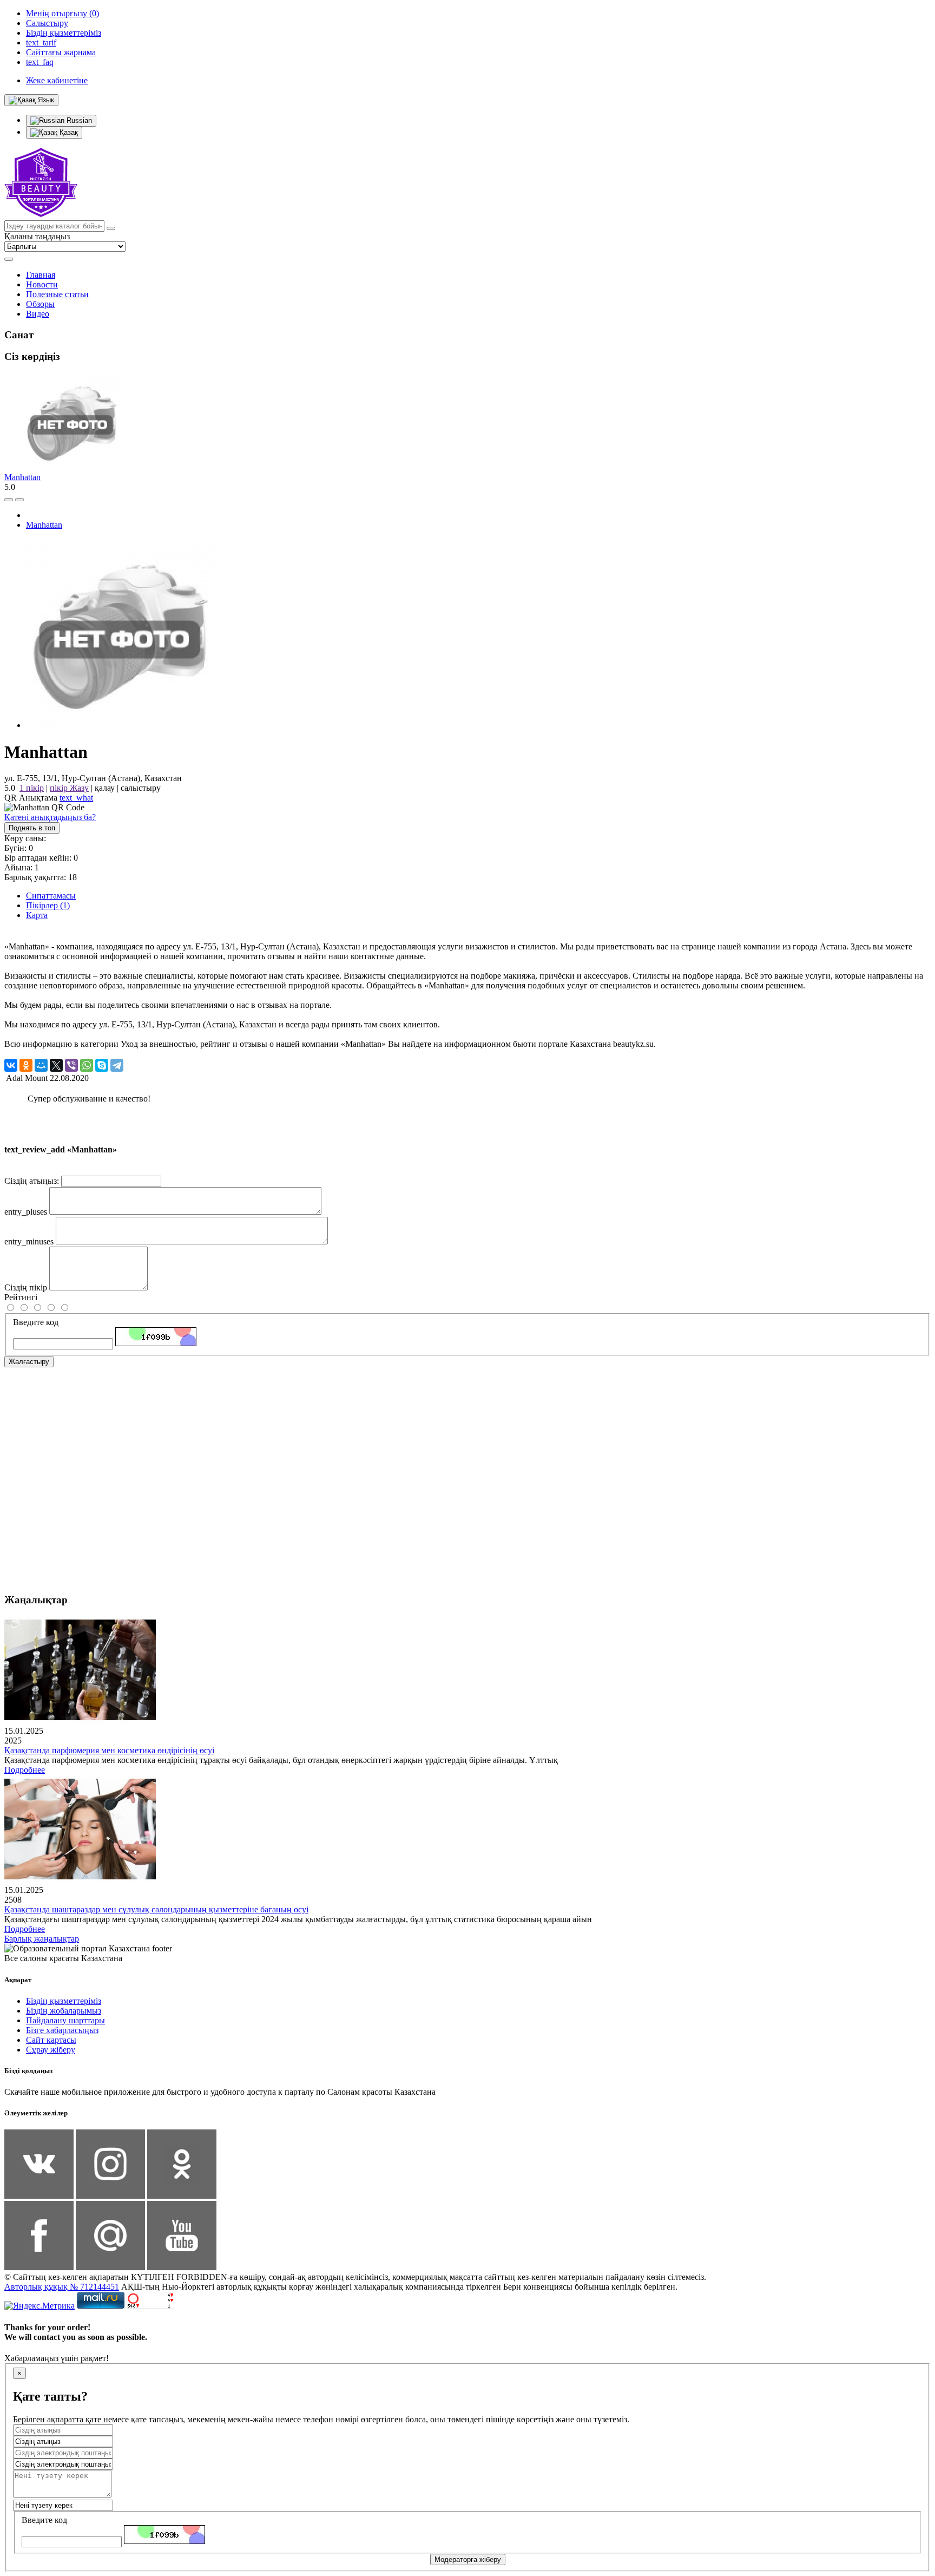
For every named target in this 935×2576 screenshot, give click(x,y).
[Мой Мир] (41, 1065)
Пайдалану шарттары (65, 2020)
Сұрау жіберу (51, 2050)
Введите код (36, 1322)
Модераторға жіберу (468, 2559)
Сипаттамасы (51, 896)
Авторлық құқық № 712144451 (62, 2287)
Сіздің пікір (26, 1287)
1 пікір (32, 788)
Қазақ (68, 132)
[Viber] (71, 1065)
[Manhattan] (121, 725)
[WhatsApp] (87, 1065)
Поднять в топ (32, 828)
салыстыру (141, 788)
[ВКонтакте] (11, 1065)
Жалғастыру (29, 1362)
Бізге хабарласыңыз (62, 2030)
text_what (76, 798)
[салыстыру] (9, 500)
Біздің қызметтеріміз (64, 2001)
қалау (105, 788)
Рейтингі (21, 1297)
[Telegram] (117, 1065)
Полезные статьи (57, 294)
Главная (41, 275)
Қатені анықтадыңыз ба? (50, 817)
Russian (78, 120)
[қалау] (19, 500)
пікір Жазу (69, 788)
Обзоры (40, 304)
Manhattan (22, 477)
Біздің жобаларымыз (64, 2011)
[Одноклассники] (26, 1065)
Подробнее (25, 1770)
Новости (42, 284)
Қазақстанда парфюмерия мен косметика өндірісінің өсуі (109, 1750)
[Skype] (102, 1065)
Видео (38, 314)
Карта (37, 915)
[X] (56, 1065)
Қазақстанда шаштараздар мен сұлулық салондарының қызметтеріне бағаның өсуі (156, 1909)
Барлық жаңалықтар (42, 1939)
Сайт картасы (51, 2040)
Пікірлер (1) (48, 905)
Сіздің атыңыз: (32, 1181)
